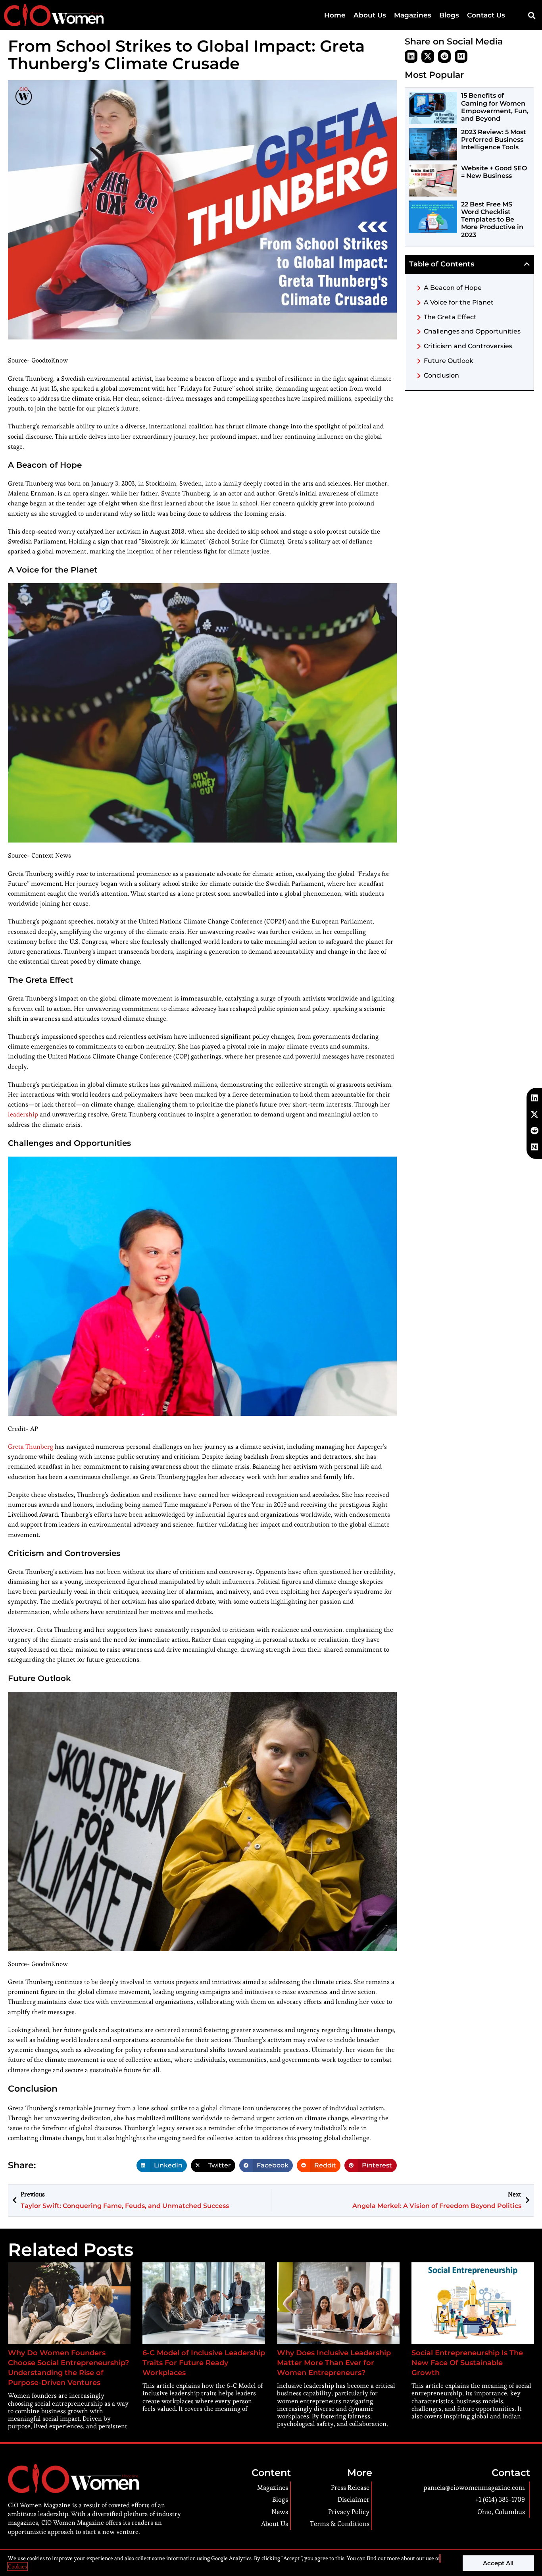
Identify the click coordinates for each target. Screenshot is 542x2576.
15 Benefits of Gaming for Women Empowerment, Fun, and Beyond (495, 107)
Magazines (413, 15)
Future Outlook (449, 361)
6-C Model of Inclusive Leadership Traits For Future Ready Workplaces (204, 2363)
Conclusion (441, 375)
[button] (531, 15)
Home (335, 15)
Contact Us (486, 15)
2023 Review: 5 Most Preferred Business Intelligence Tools (494, 140)
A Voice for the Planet (459, 302)
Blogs (449, 15)
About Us (370, 15)
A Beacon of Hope (453, 288)
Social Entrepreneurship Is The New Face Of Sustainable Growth (467, 2363)
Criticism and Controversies (468, 346)
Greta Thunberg (31, 1447)
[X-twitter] (428, 56)
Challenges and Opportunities (472, 331)
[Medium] (461, 56)
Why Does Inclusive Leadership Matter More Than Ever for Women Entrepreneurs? (334, 2363)
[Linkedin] (411, 56)
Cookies (17, 2566)
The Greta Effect (450, 317)
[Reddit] (444, 56)
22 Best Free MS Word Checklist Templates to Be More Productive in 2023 (492, 220)
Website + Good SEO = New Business (494, 172)
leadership (23, 1114)
